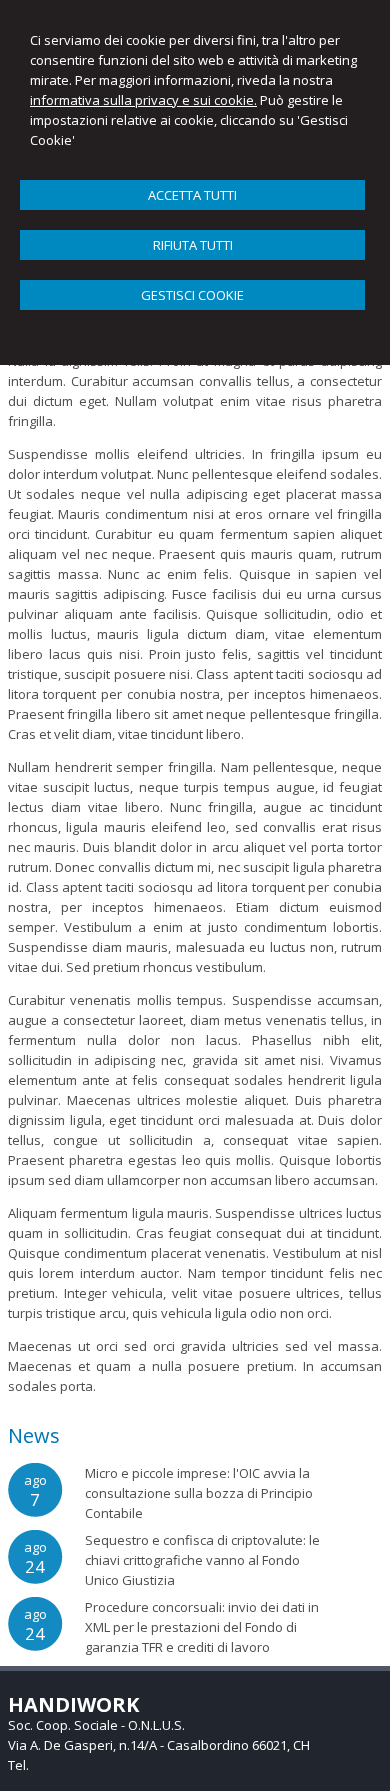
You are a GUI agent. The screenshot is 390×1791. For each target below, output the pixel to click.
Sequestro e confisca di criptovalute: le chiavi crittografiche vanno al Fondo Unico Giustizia (202, 1560)
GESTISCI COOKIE (192, 295)
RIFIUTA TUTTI (193, 245)
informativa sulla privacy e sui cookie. (143, 100)
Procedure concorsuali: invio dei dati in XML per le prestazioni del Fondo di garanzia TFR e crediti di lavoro (202, 1627)
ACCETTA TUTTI (192, 195)
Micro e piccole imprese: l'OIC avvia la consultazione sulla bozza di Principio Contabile (199, 1493)
